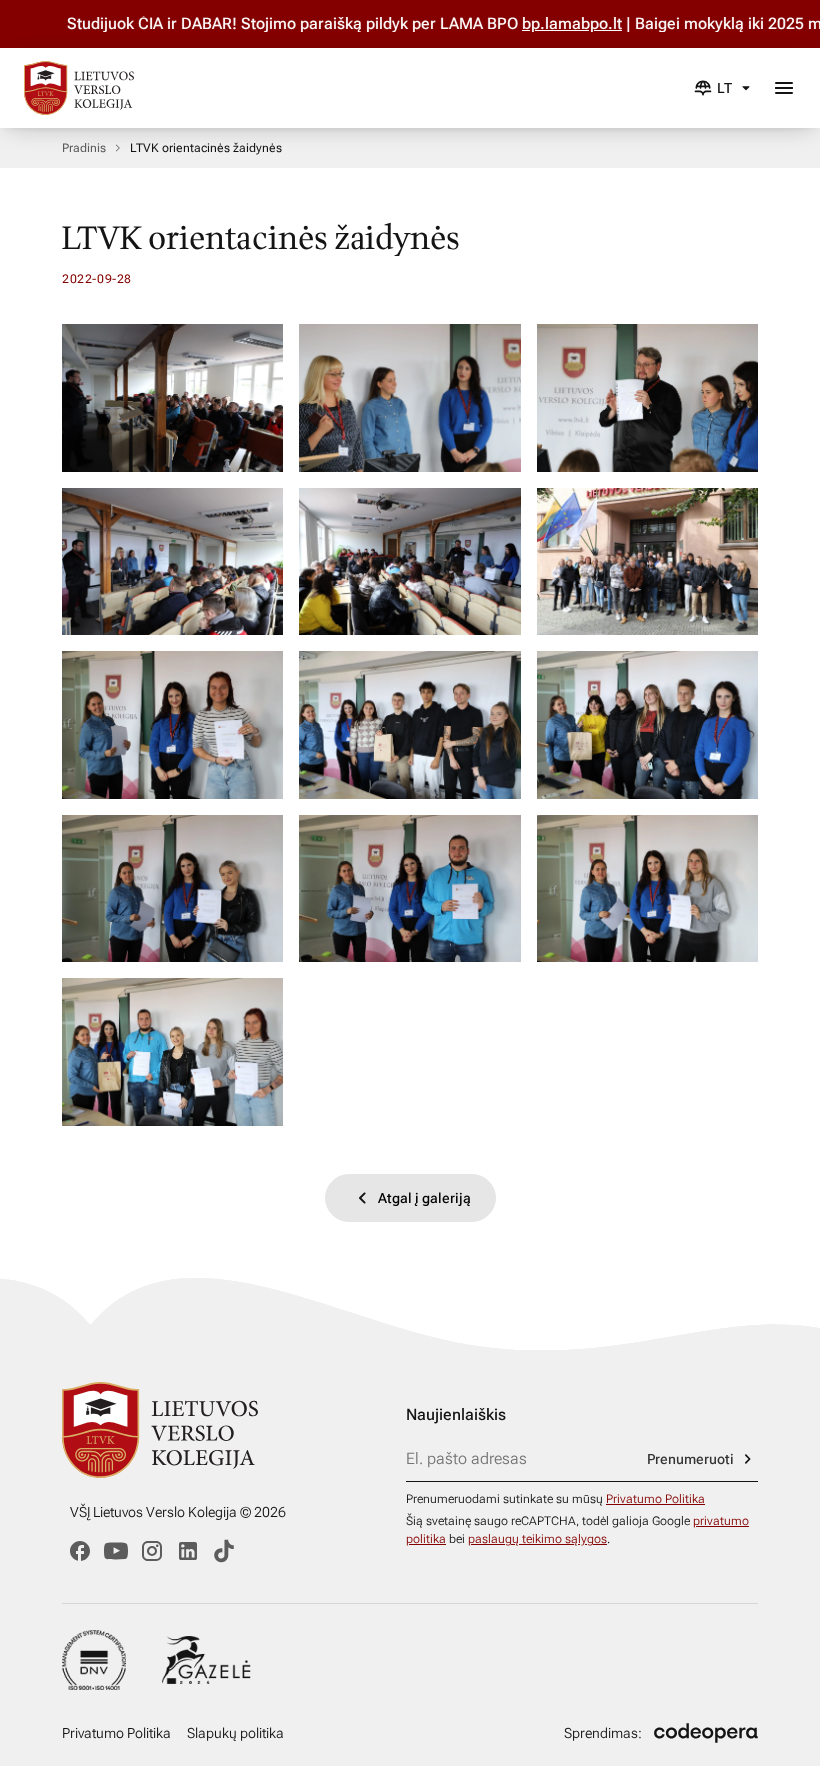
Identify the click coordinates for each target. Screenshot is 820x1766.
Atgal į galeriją (424, 1198)
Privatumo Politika (655, 1499)
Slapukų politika (235, 1733)
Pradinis (84, 148)
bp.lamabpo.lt (535, 23)
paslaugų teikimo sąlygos (537, 1539)
